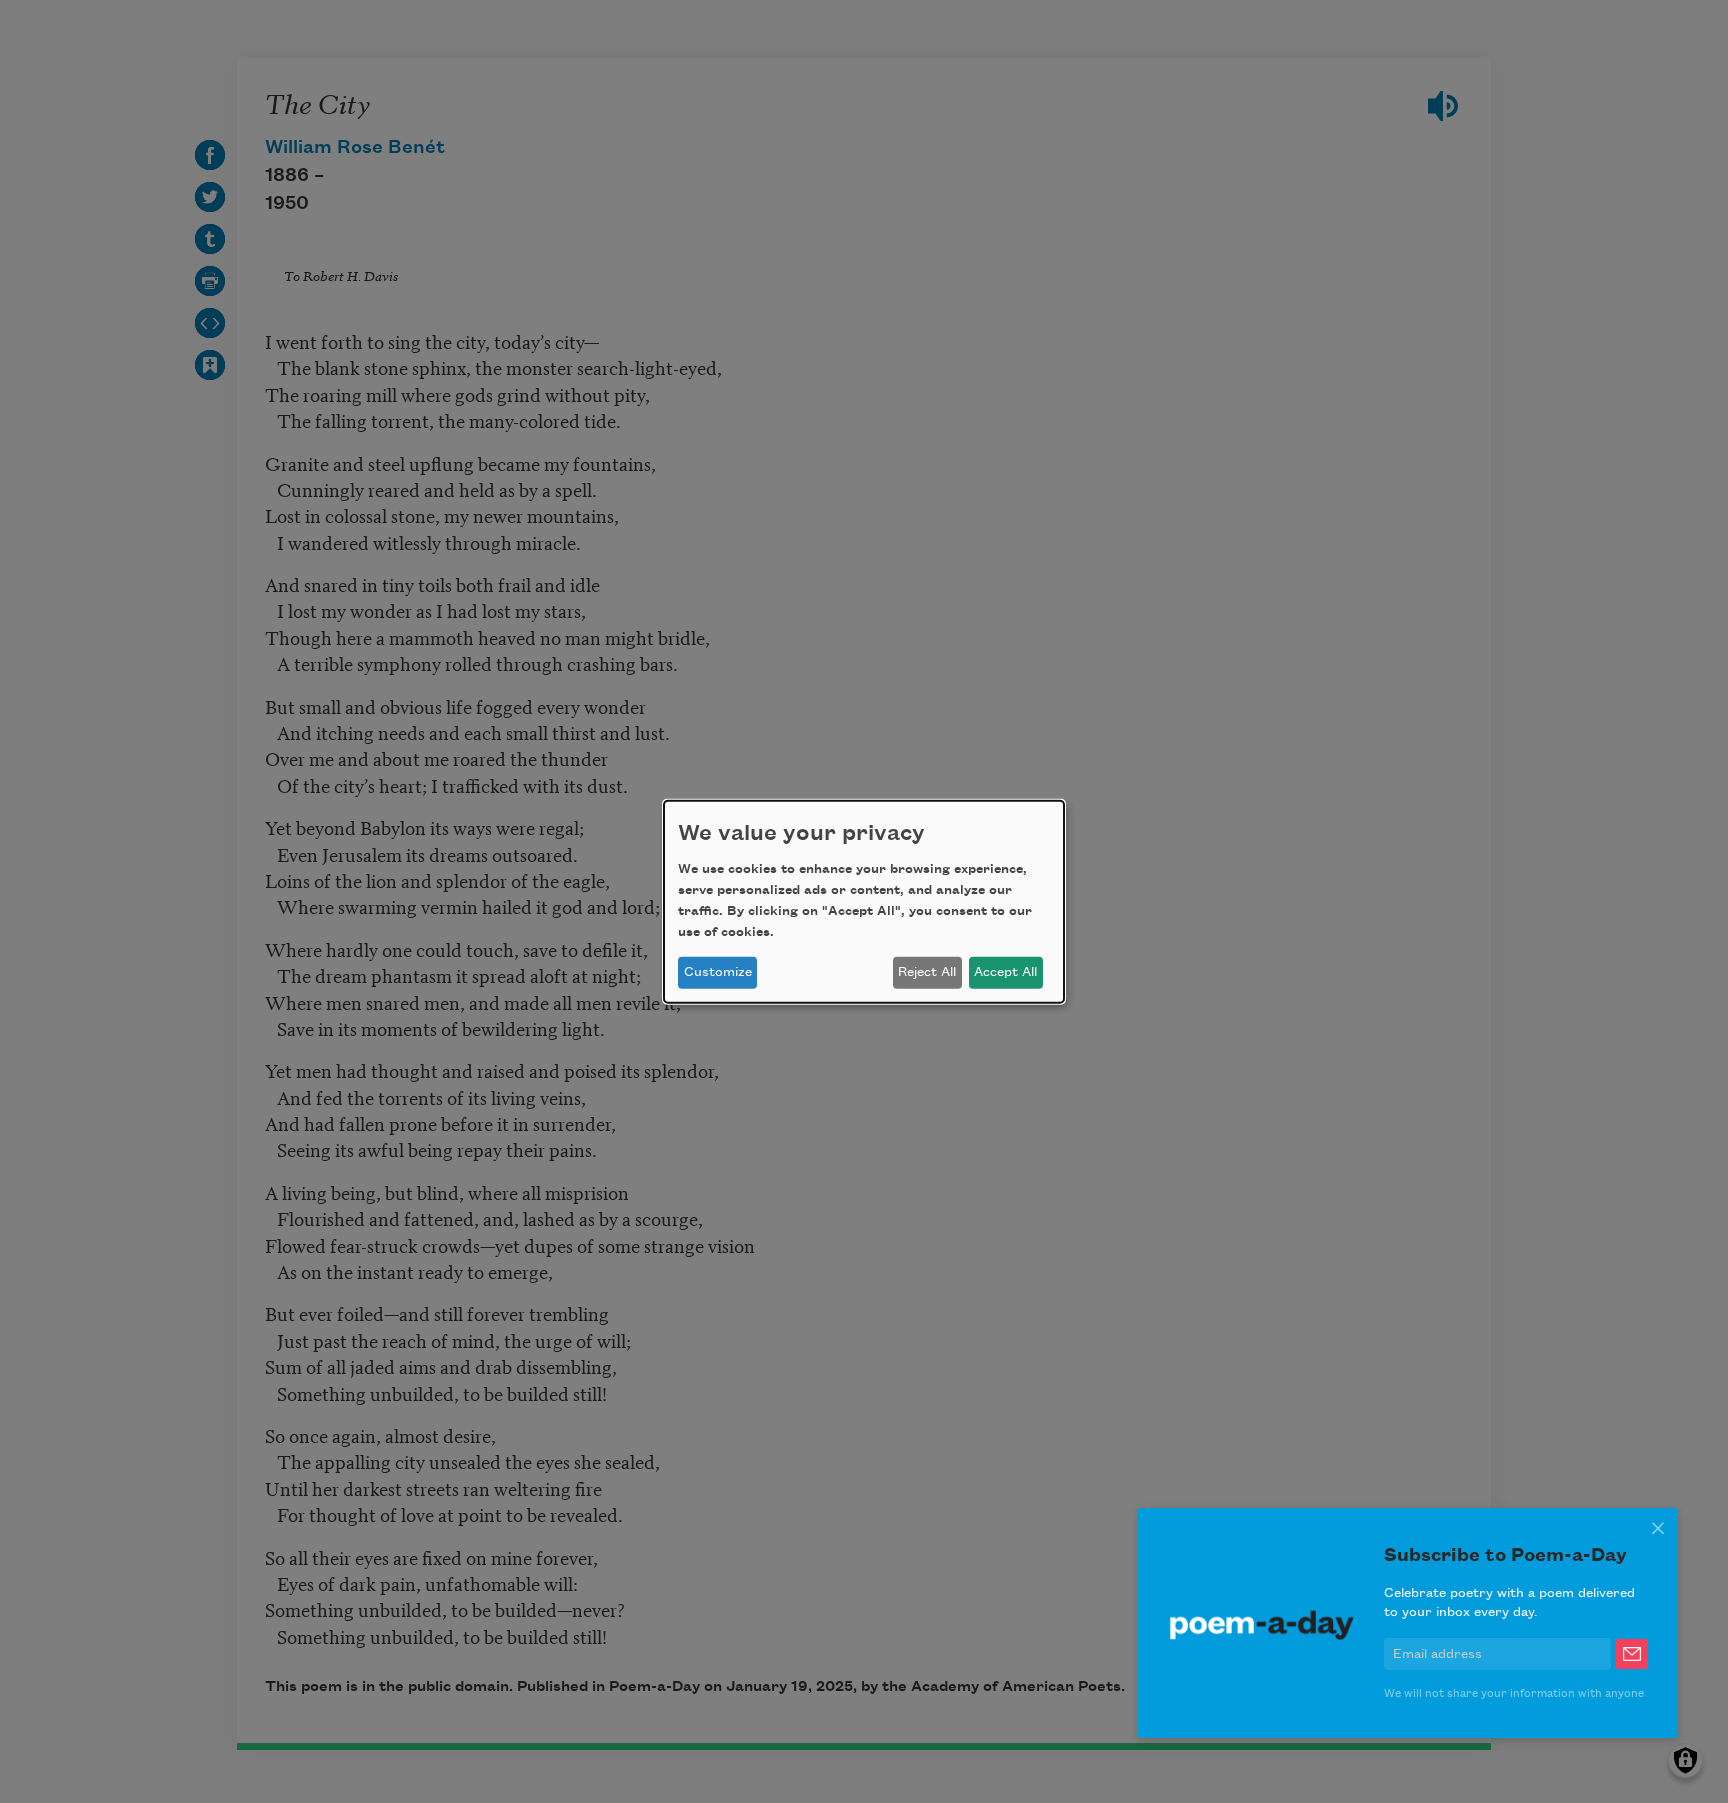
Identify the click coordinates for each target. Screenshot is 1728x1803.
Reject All (927, 972)
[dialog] (864, 901)
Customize (718, 972)
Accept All (1005, 972)
